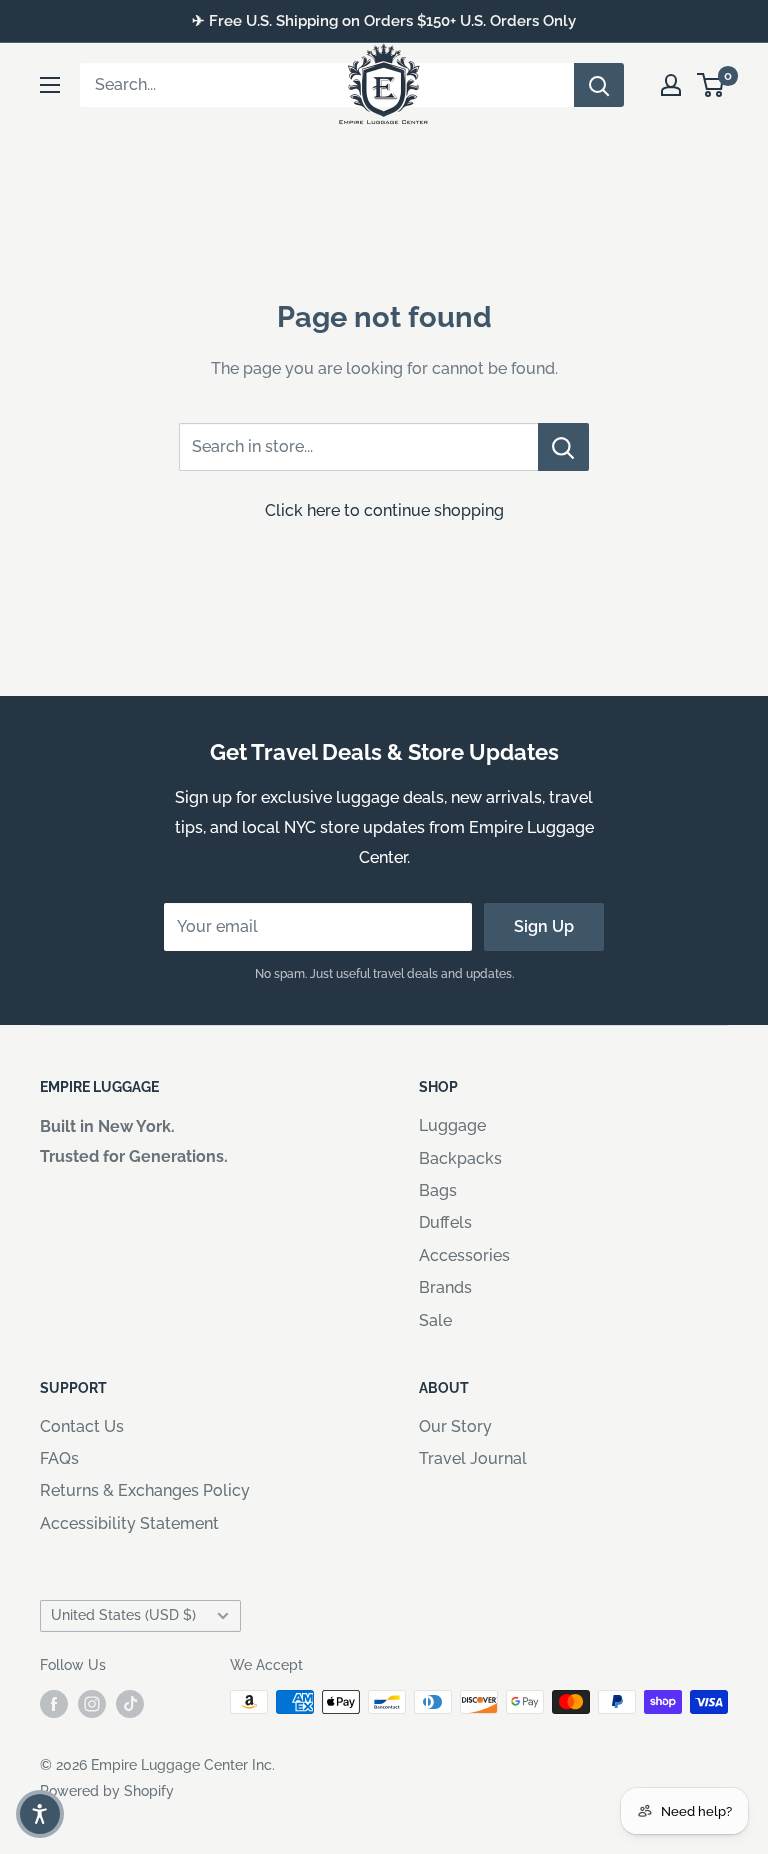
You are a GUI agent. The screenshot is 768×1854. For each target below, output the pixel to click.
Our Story (455, 1426)
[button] (40, 1814)
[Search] (599, 85)
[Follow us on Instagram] (92, 1704)
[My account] (671, 85)
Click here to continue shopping (384, 510)
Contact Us (82, 1426)
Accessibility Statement (129, 1523)
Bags (438, 1190)
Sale (435, 1320)
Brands (445, 1287)
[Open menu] (50, 85)
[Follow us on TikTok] (130, 1704)
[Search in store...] (563, 447)
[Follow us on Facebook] (54, 1704)
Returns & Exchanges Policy (145, 1490)
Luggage (452, 1125)
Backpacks (460, 1158)
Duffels (445, 1222)
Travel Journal (473, 1458)
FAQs (59, 1458)
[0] (711, 85)
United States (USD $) (123, 1615)
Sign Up (544, 926)
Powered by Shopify (107, 1791)
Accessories (464, 1255)
